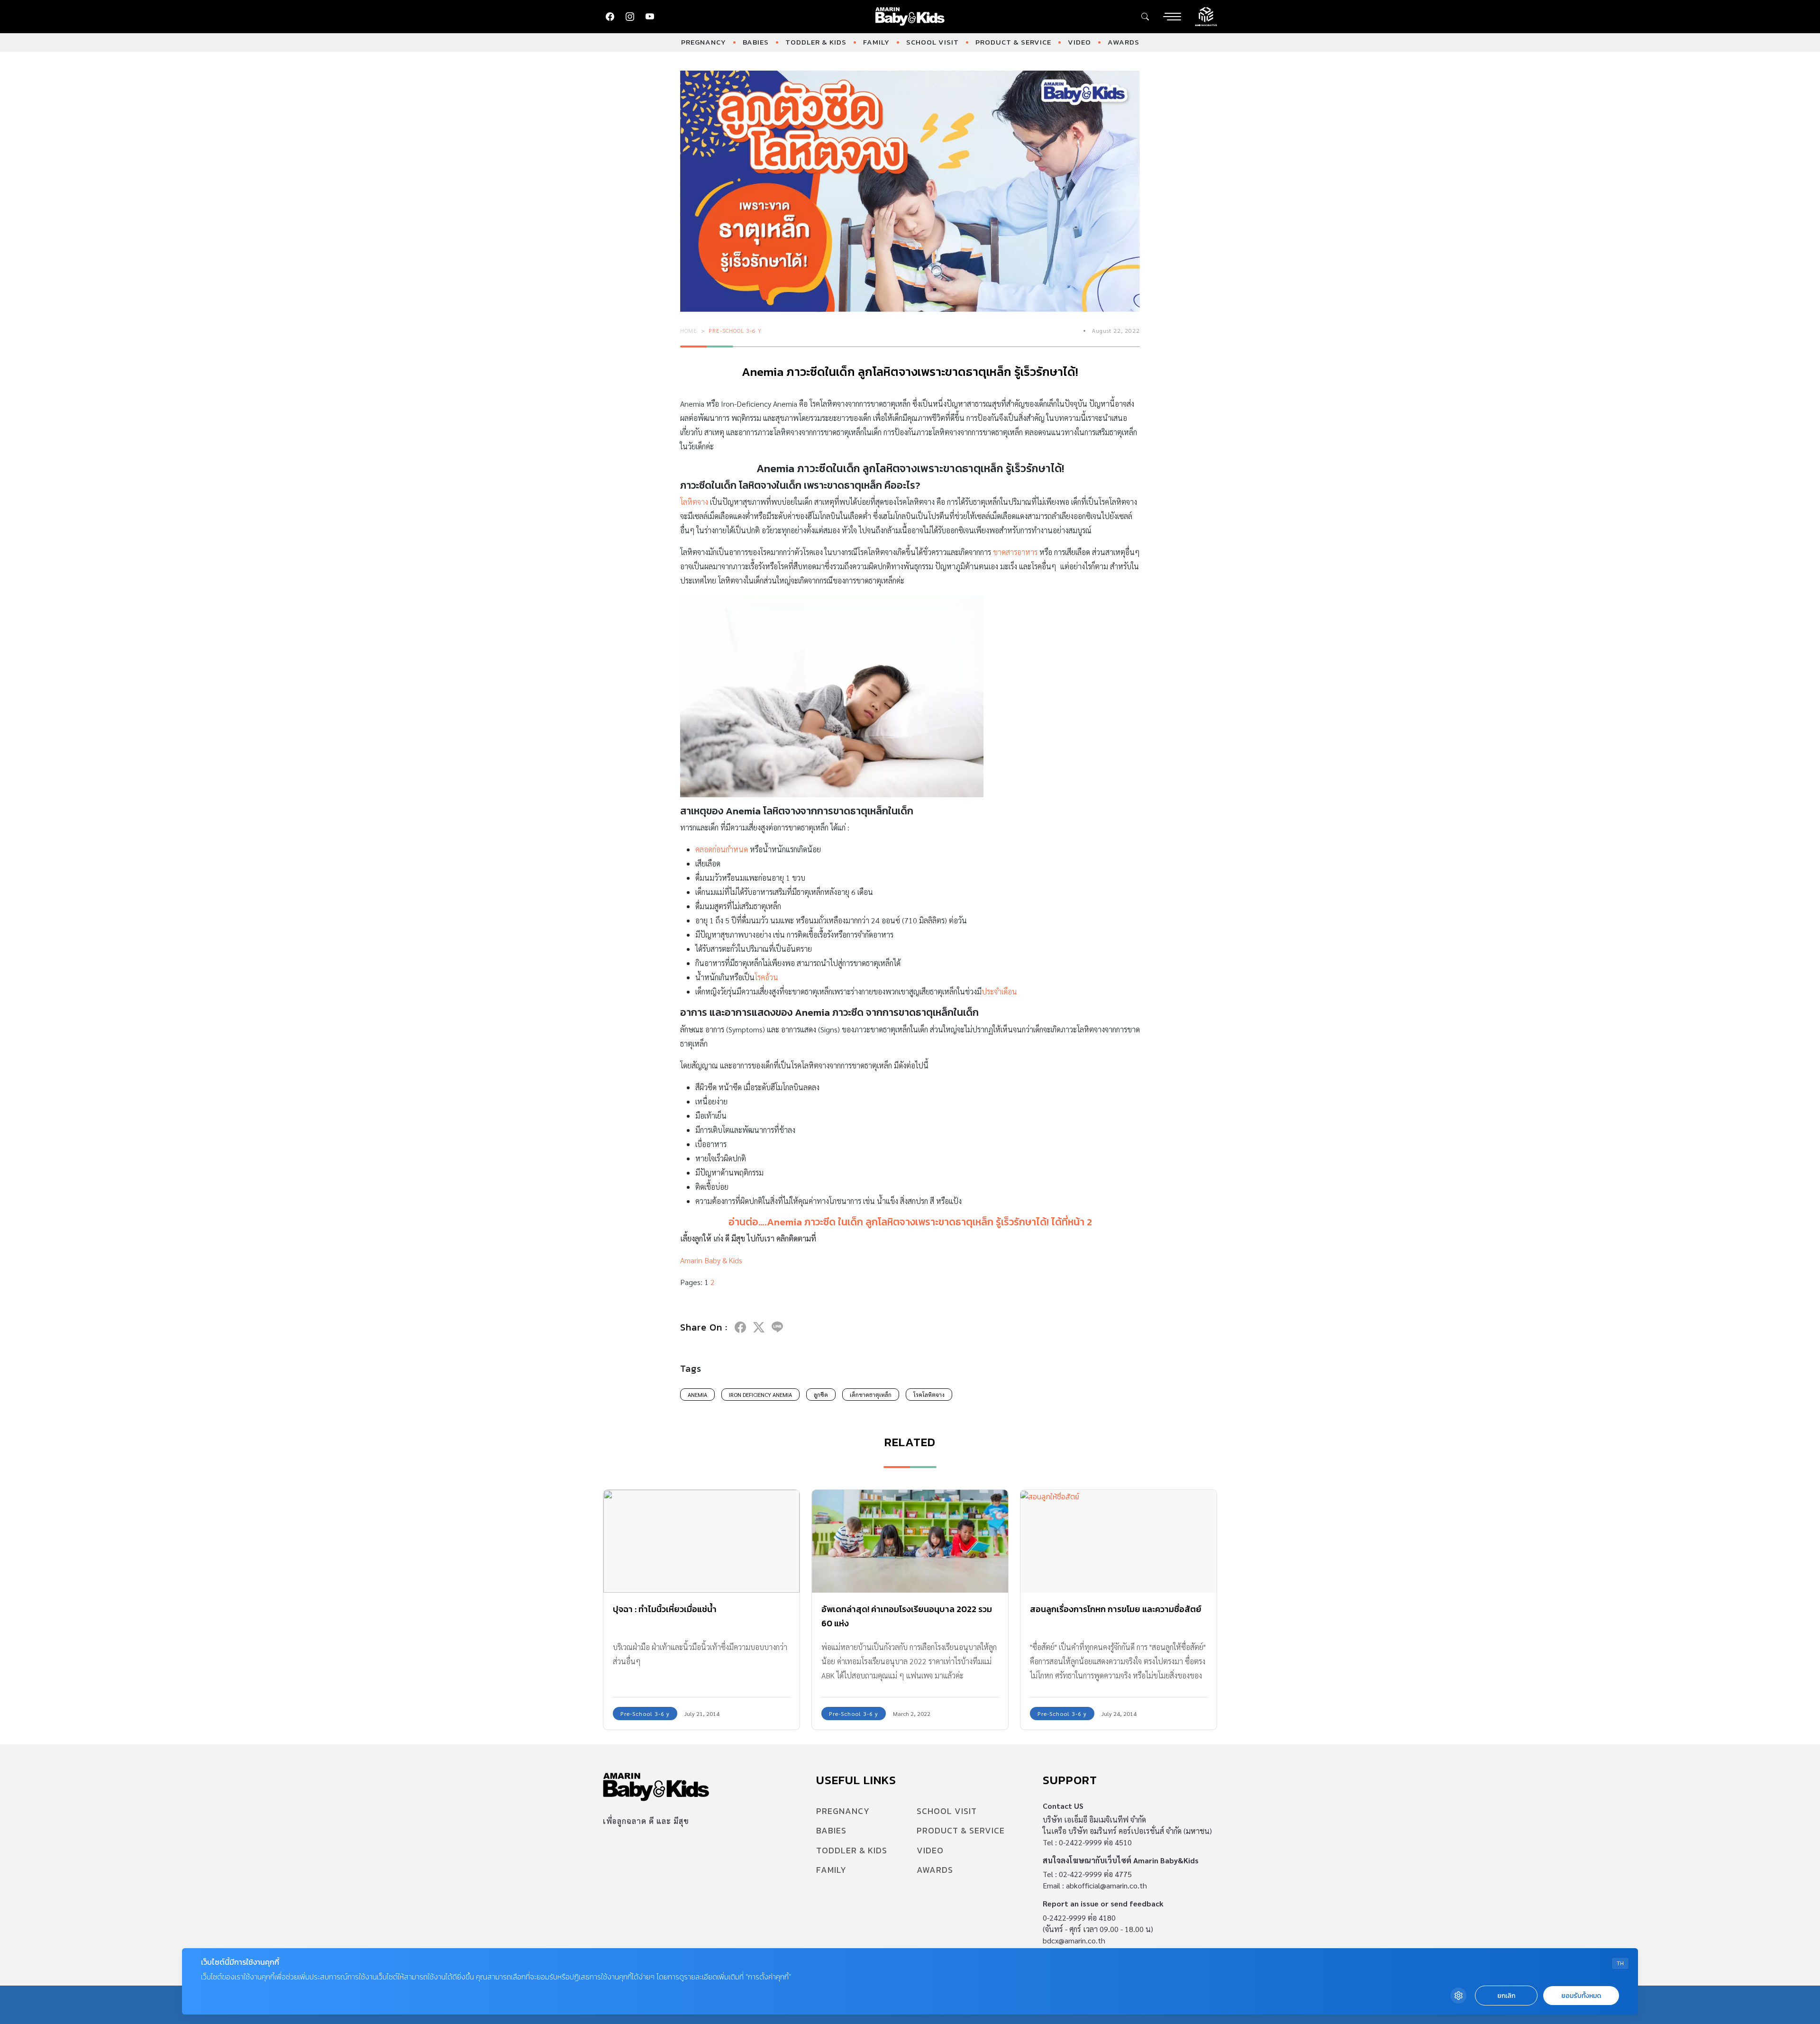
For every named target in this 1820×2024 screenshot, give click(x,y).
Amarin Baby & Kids (711, 1260)
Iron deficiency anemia (760, 1395)
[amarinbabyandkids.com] (910, 17)
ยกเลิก (1506, 1996)
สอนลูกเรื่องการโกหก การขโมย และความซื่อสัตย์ (1116, 1609)
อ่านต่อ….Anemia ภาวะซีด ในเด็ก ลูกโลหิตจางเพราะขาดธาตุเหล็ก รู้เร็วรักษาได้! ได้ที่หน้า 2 (910, 1222)
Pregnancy (704, 42)
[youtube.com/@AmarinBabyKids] (650, 17)
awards (1124, 42)
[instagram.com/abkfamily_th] (630, 17)
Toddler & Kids (816, 42)
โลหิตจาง (694, 502)
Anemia (697, 1395)
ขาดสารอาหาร (1015, 552)
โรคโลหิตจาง (929, 1395)
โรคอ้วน (766, 977)
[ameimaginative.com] (1206, 16)
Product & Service (1013, 42)
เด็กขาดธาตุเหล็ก (871, 1395)
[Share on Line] (777, 1327)
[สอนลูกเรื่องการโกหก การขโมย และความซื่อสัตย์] (1119, 1541)
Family (876, 42)
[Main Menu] (1172, 17)
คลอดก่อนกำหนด (722, 849)
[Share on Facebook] (740, 1327)
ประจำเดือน (999, 991)
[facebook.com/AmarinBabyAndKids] (610, 17)
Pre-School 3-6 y (735, 330)
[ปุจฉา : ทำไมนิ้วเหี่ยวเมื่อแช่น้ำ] (701, 1541)
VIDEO (1079, 42)
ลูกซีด (821, 1395)
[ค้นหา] (1145, 17)
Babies (756, 42)
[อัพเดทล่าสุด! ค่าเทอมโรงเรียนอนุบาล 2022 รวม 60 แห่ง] (910, 1541)
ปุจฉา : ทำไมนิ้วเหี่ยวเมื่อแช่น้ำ (665, 1609)
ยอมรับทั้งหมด (1581, 1996)
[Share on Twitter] (759, 1327)
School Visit (933, 42)
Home (689, 330)
